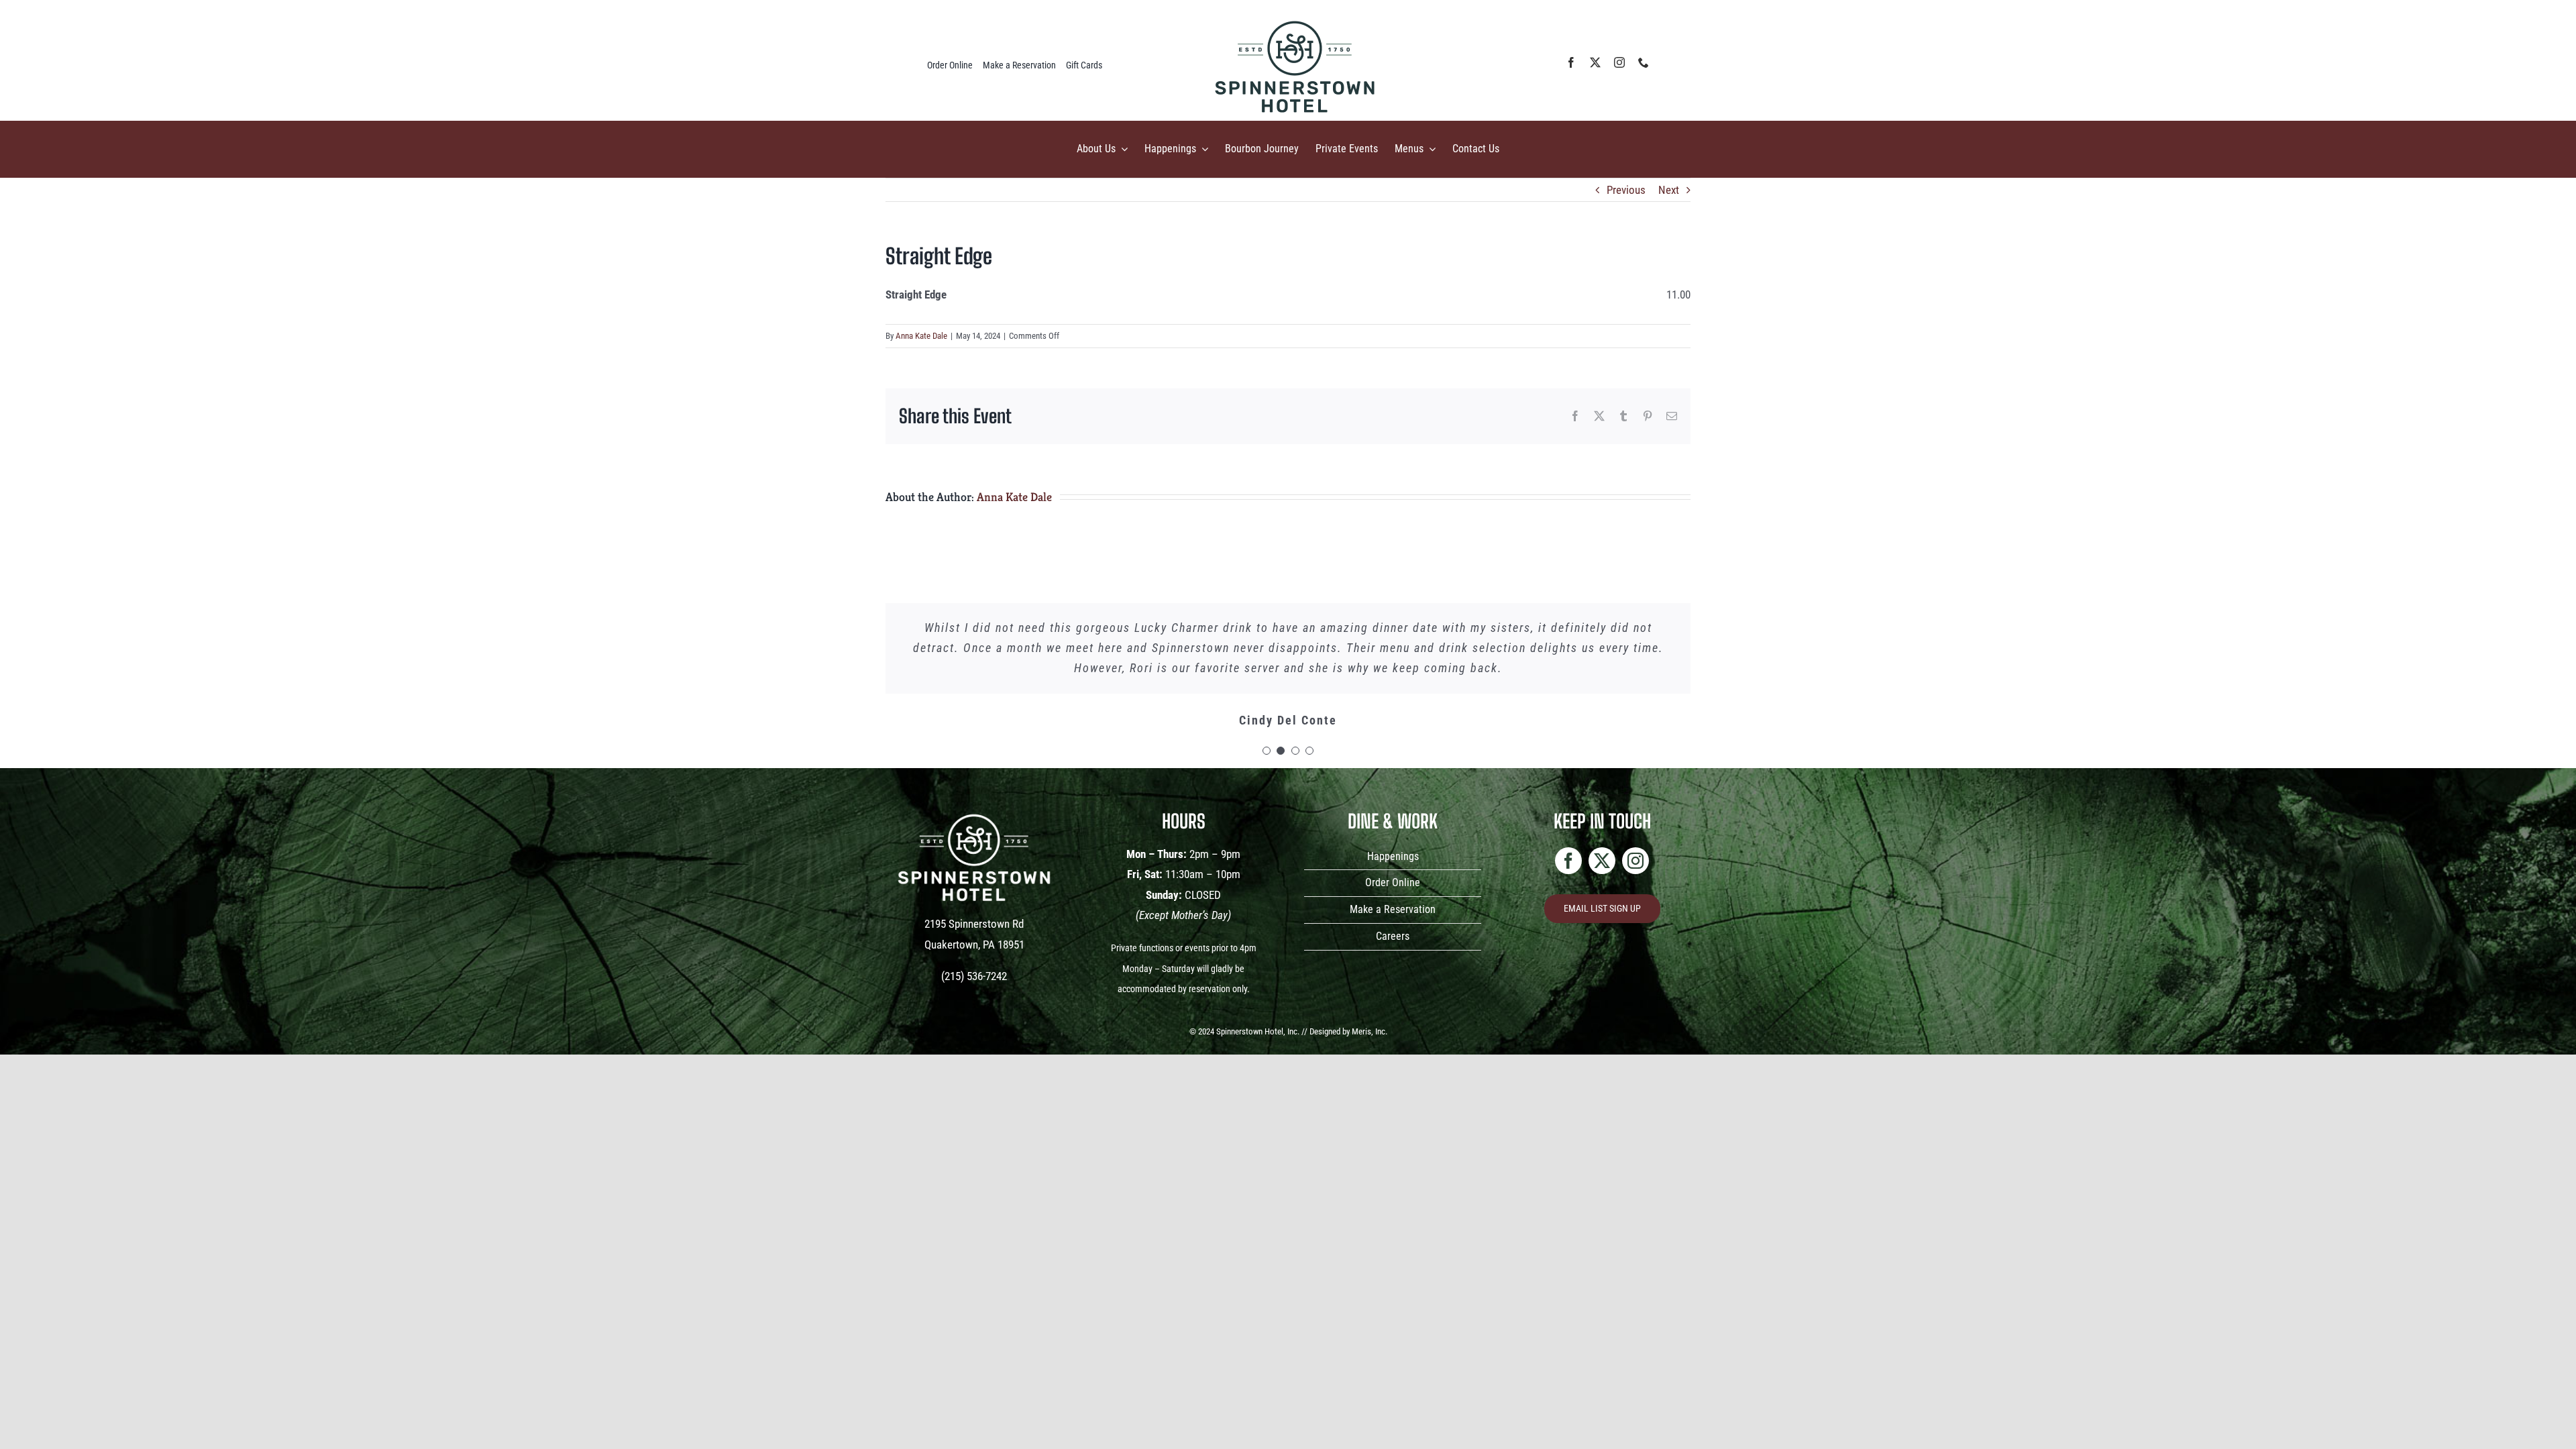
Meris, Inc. (1370, 1031)
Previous (1626, 190)
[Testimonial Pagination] (1267, 751)
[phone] (1644, 62)
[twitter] (1595, 62)
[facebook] (1571, 62)
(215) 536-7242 (974, 976)
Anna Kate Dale (921, 336)
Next (1669, 190)
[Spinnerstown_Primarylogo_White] (974, 807)
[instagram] (1619, 62)
